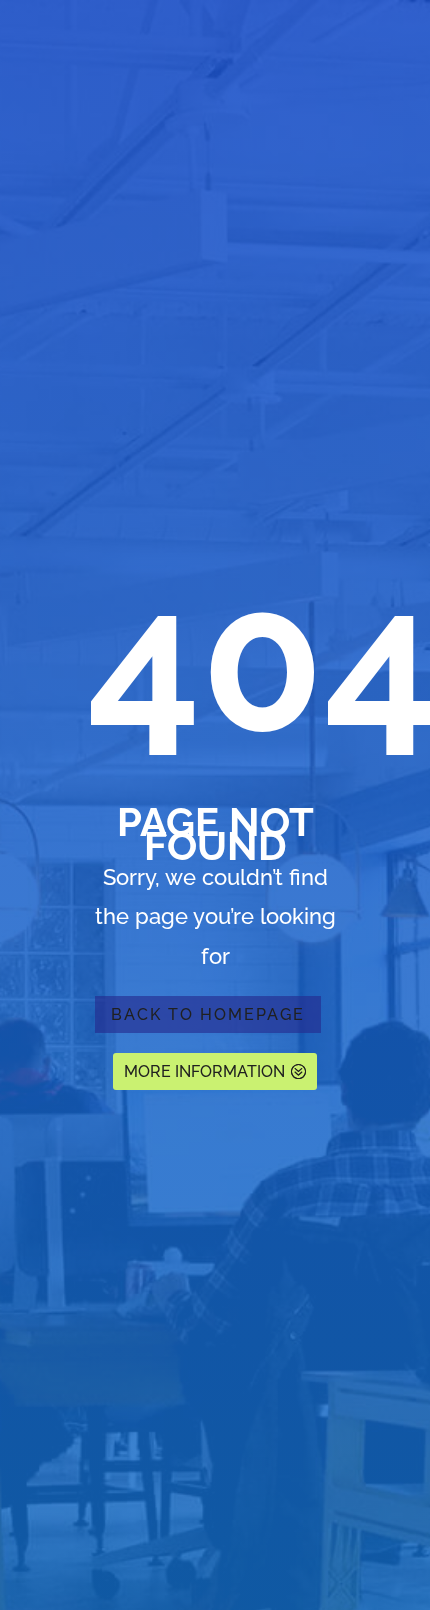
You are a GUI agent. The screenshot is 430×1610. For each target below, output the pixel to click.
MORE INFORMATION (204, 1071)
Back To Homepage (208, 1014)
